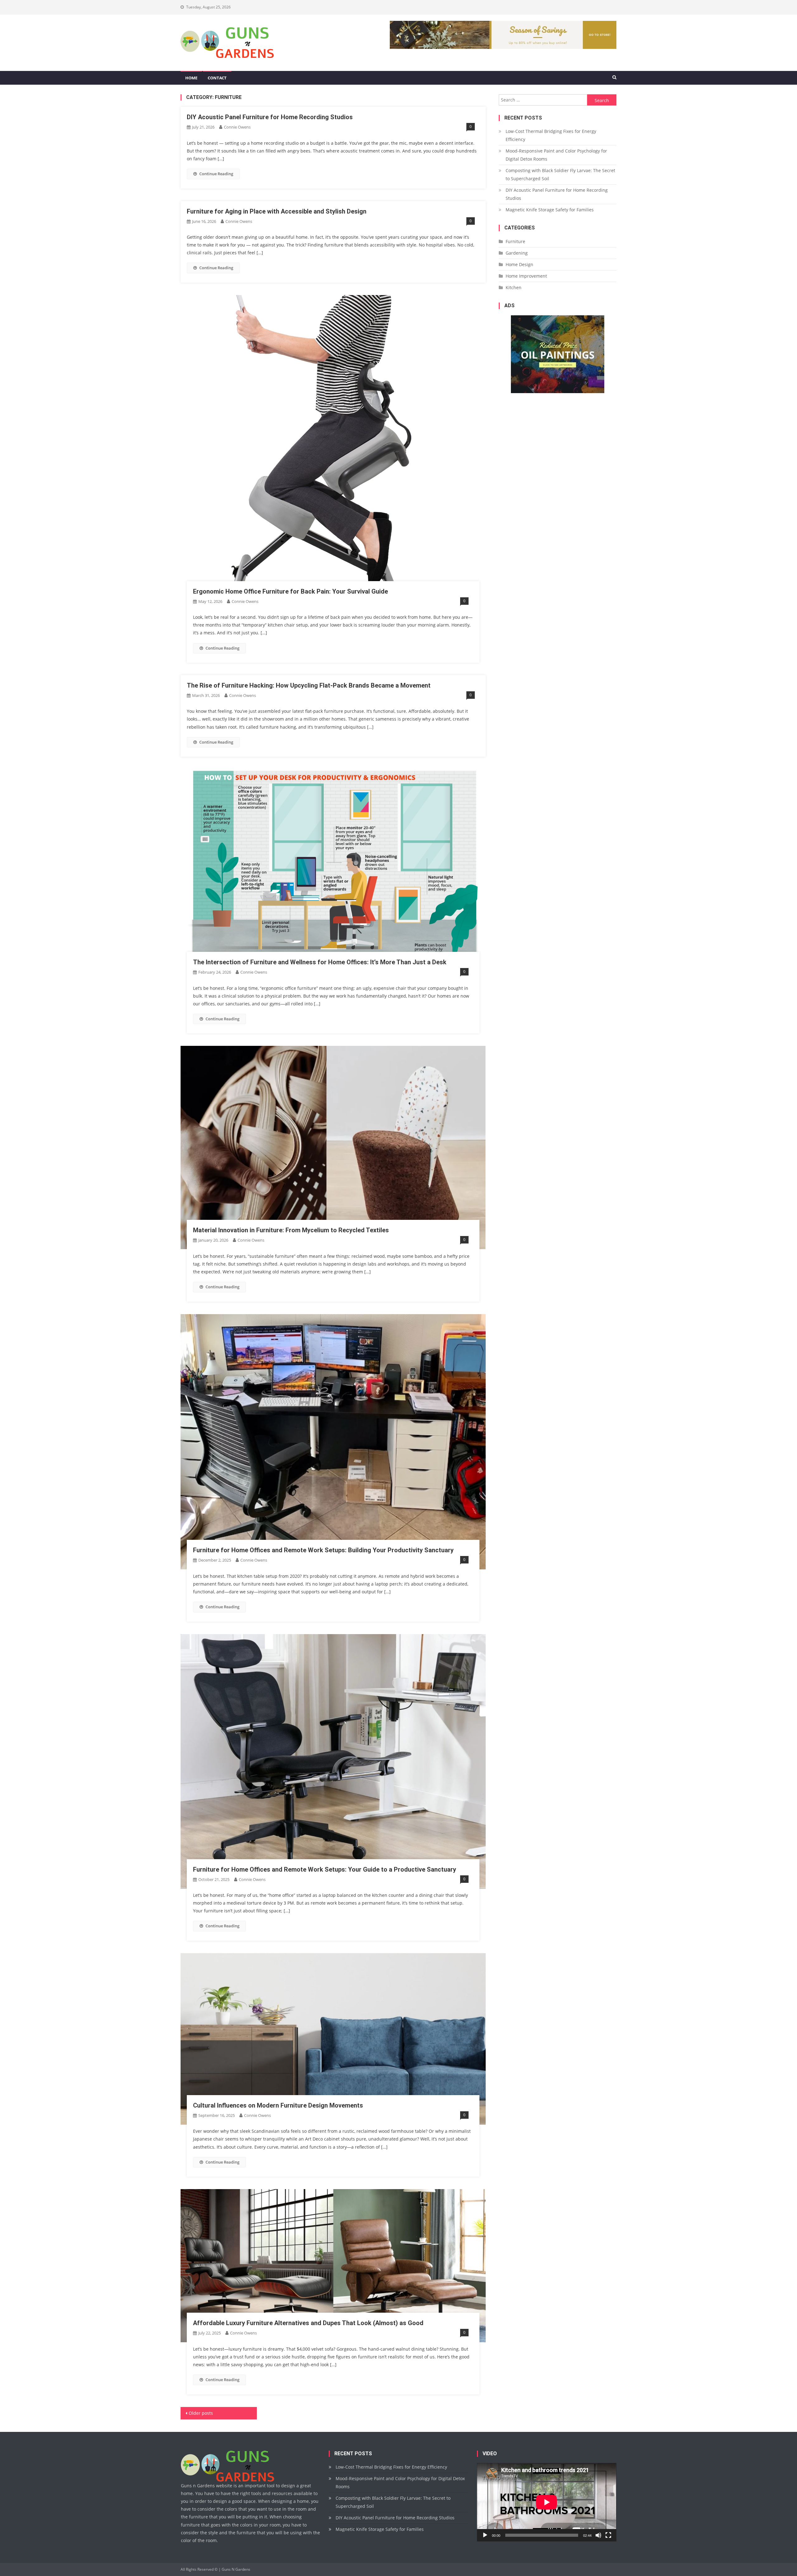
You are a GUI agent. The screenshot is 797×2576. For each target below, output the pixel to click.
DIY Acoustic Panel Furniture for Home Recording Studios (270, 117)
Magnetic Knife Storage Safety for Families (550, 210)
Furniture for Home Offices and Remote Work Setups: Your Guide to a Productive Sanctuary (325, 1869)
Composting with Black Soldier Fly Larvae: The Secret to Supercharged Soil (560, 174)
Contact (217, 78)
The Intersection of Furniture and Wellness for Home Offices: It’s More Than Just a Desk (320, 962)
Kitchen (514, 287)
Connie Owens (237, 127)
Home (191, 78)
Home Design (519, 264)
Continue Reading (216, 174)
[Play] (485, 2535)
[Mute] (598, 2535)
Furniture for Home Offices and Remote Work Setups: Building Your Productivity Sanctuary (323, 1550)
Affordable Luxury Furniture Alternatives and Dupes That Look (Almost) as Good (308, 2323)
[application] (547, 2502)
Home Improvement (526, 276)
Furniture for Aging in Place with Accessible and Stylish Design (277, 211)
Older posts (201, 2413)
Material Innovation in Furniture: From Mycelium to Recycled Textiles (291, 1230)
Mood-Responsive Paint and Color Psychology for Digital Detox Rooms (556, 155)
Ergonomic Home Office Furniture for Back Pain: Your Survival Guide (290, 591)
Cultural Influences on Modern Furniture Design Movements (278, 2105)
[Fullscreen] (608, 2535)
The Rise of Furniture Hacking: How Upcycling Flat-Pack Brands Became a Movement (309, 685)
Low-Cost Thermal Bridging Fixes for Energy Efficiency (551, 135)
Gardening (517, 253)
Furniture (515, 241)
